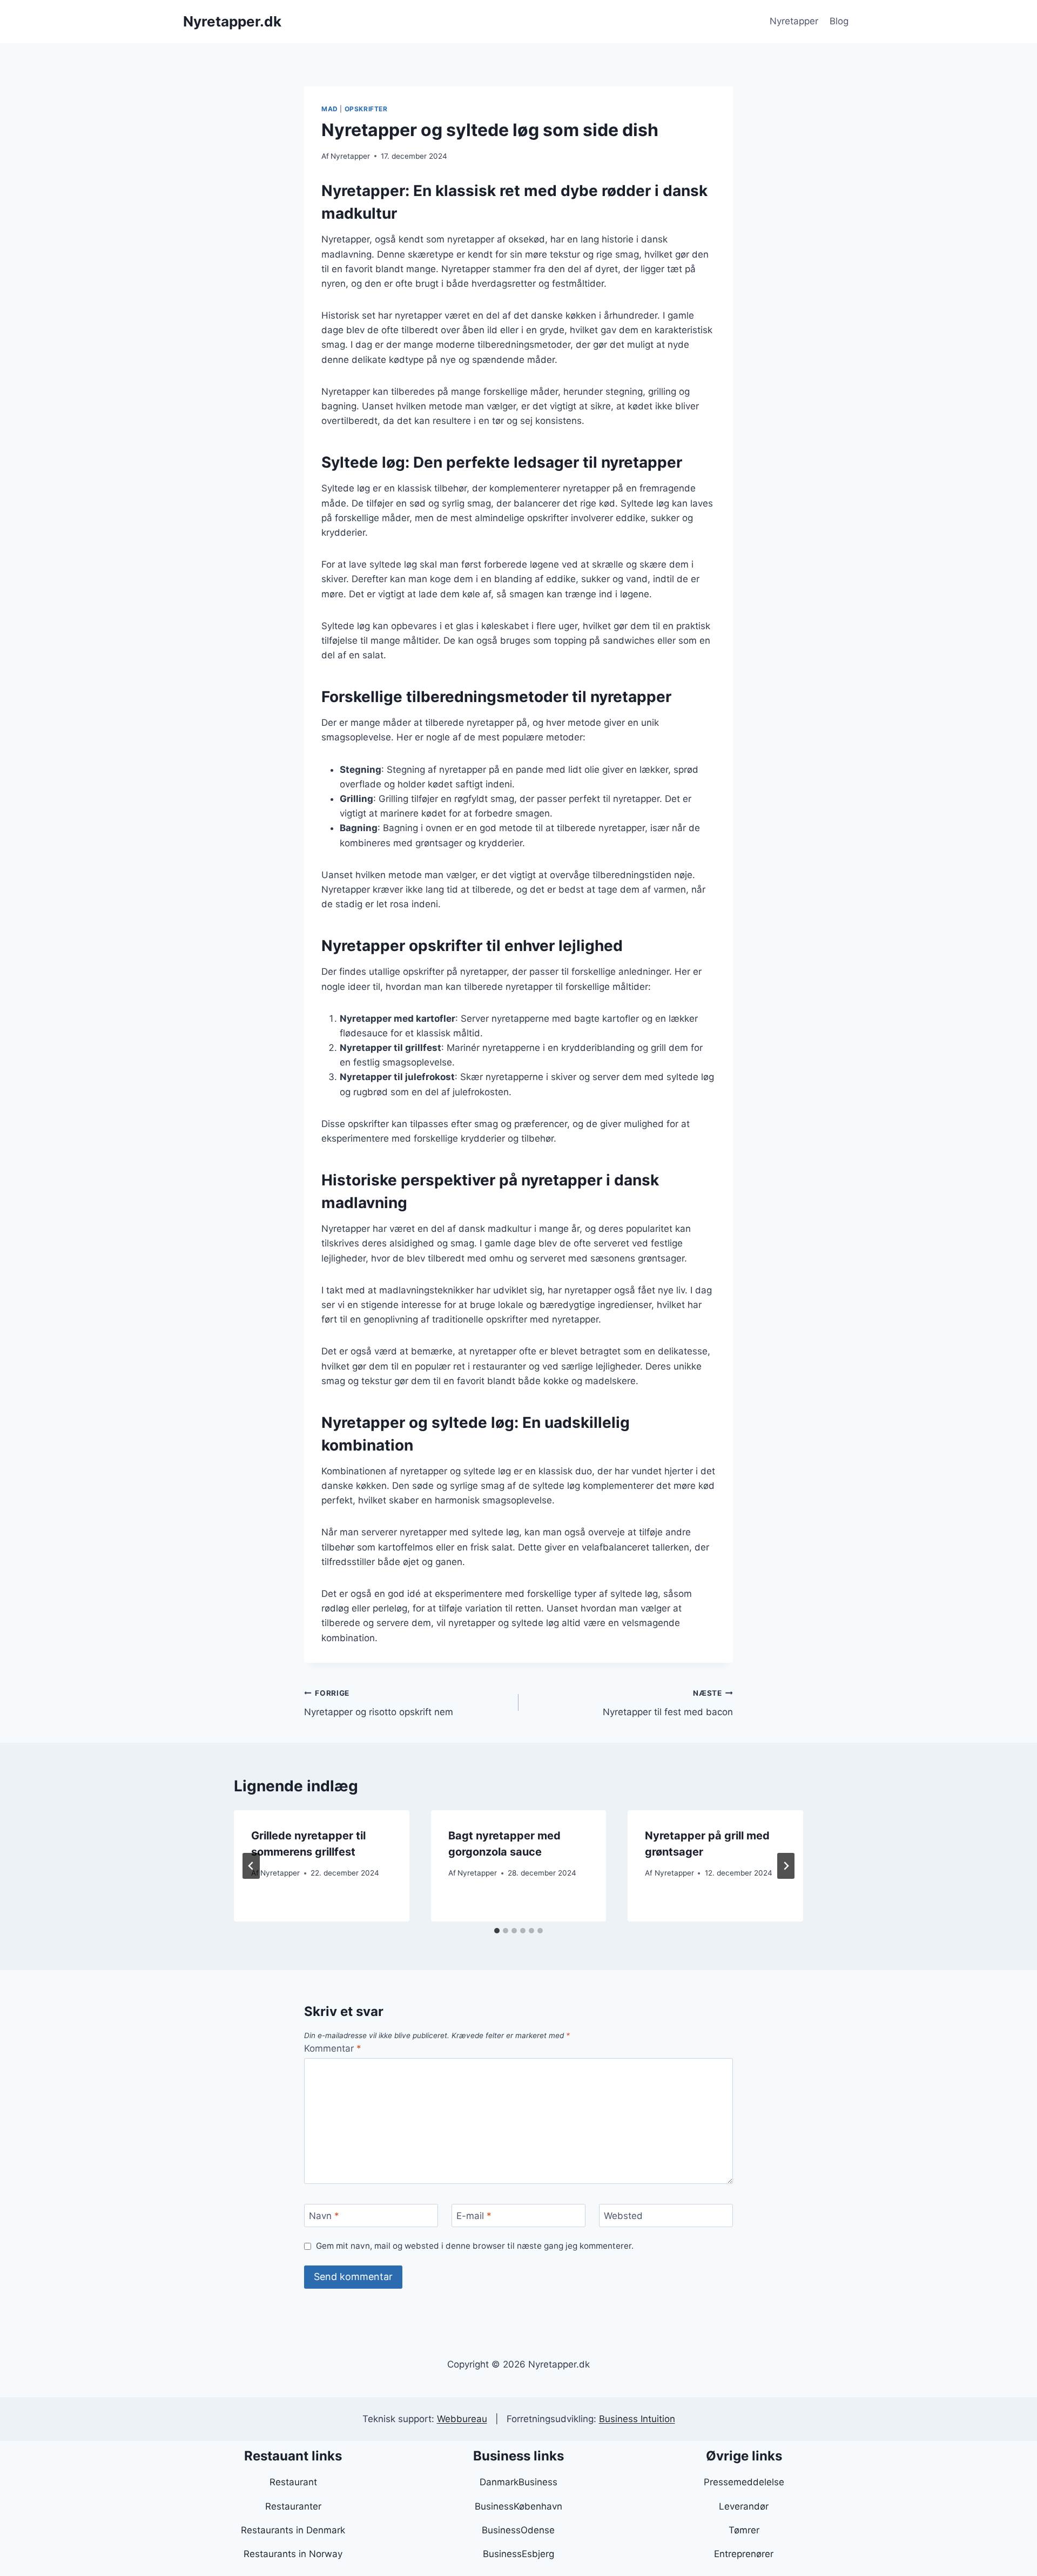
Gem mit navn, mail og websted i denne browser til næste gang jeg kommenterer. (475, 2246)
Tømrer (744, 2530)
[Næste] (786, 1866)
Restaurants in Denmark (293, 2530)
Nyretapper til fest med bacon (668, 1703)
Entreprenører (744, 2554)
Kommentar (333, 2048)
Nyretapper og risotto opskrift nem (379, 1703)
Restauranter (293, 2506)
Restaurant (293, 2482)
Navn (324, 2216)
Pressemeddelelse (744, 2482)
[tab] (497, 1931)
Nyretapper (794, 21)
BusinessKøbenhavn (518, 2506)
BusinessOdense (518, 2530)
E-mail (474, 2216)
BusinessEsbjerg (518, 2554)
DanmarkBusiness (518, 2482)
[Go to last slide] (251, 1866)
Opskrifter (366, 109)
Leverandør (744, 2506)
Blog (839, 21)
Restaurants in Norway (293, 2554)
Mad (330, 109)
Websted (623, 2216)
